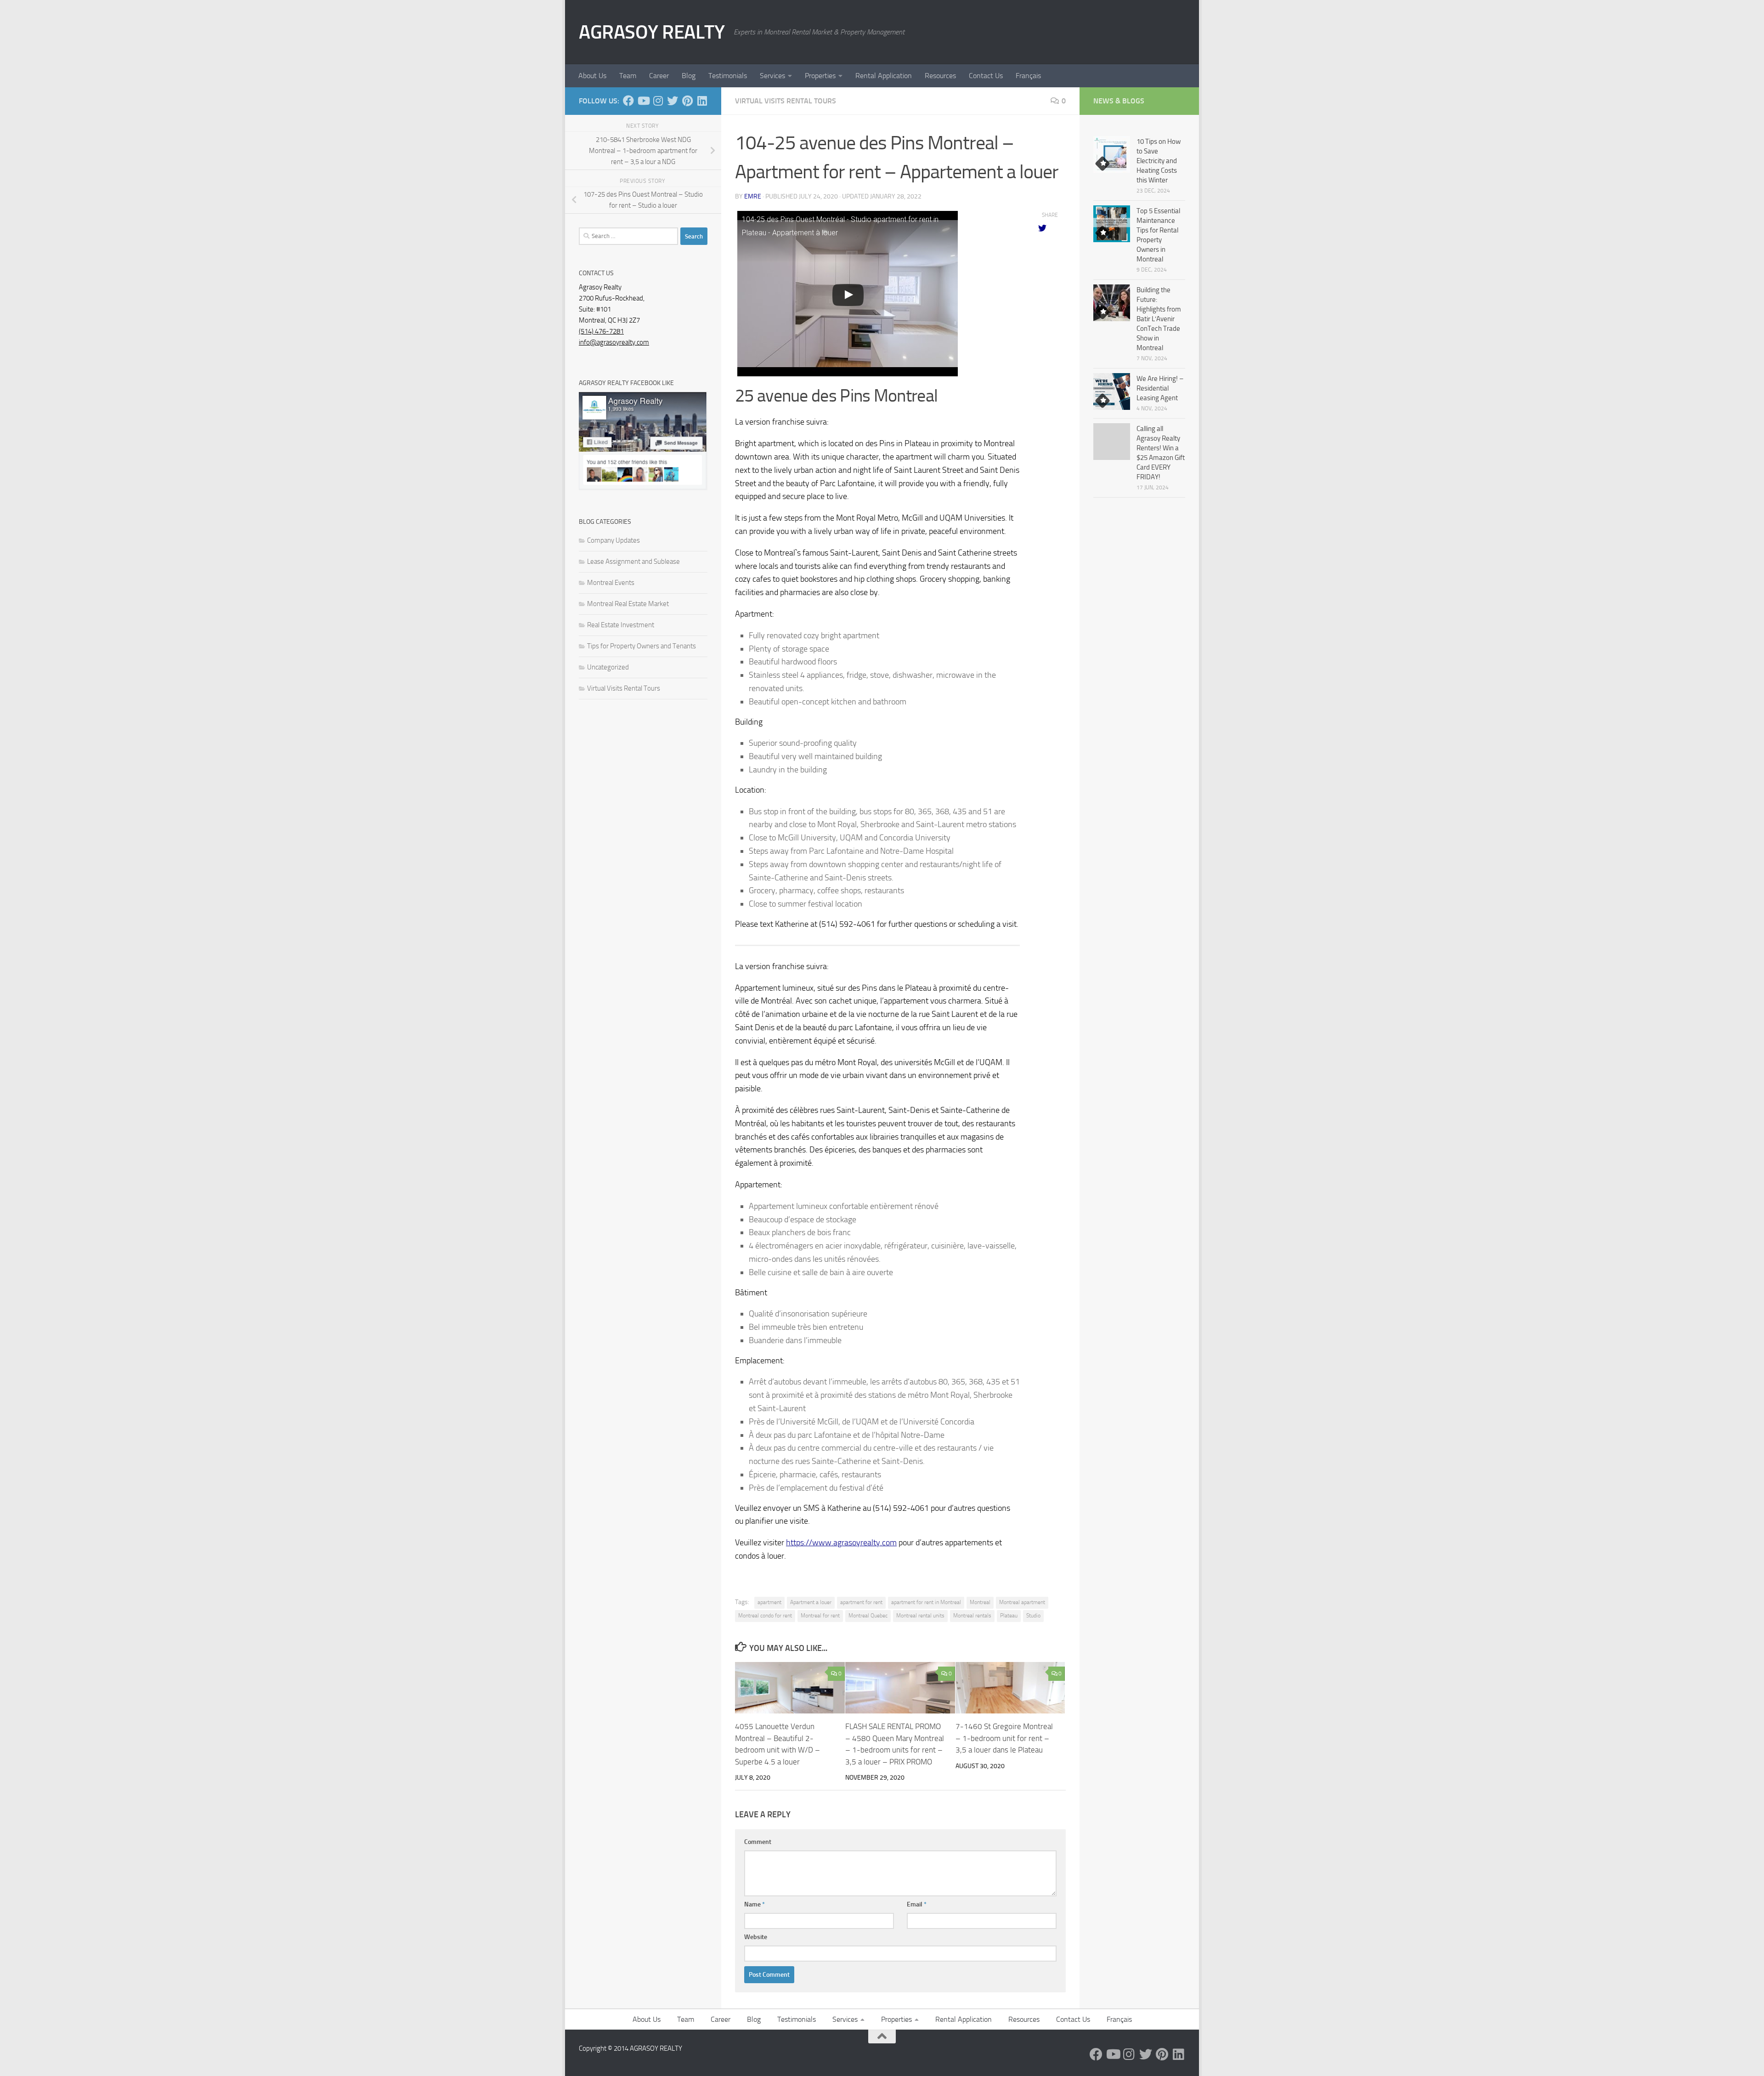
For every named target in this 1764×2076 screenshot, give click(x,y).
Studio (1033, 1616)
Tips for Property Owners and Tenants (642, 646)
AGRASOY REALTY (652, 32)
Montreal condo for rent (765, 1616)
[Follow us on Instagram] (658, 101)
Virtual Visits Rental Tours (786, 101)
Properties (820, 76)
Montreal (980, 1602)
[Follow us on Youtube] (643, 101)
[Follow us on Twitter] (673, 101)
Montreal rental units (920, 1616)
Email (917, 1904)
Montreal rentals (972, 1616)
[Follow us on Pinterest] (687, 101)
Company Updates (613, 540)
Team (628, 76)
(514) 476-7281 (601, 331)
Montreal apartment (1022, 1602)
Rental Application (884, 76)
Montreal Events (611, 583)
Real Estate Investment (621, 625)
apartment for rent (861, 1602)
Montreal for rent (820, 1616)
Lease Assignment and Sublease (633, 562)
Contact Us (986, 76)
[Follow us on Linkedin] (702, 101)
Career (659, 76)
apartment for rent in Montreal (926, 1602)
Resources (940, 76)
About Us (592, 76)
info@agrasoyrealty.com (614, 342)
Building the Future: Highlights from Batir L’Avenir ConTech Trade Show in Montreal (1159, 319)
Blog (689, 76)
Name (755, 1904)
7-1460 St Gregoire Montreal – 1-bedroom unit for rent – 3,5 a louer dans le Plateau (1004, 1738)
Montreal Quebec (868, 1616)
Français (1028, 76)
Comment (758, 1842)
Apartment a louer (811, 1602)
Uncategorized (608, 667)
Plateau (1009, 1616)
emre (753, 196)
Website (756, 1937)
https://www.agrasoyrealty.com (841, 1543)
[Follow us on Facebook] (628, 101)
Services (772, 76)
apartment (769, 1602)
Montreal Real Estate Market (628, 604)
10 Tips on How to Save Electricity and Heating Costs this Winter (1159, 161)
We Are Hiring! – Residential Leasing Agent (1160, 388)
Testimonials (728, 76)
